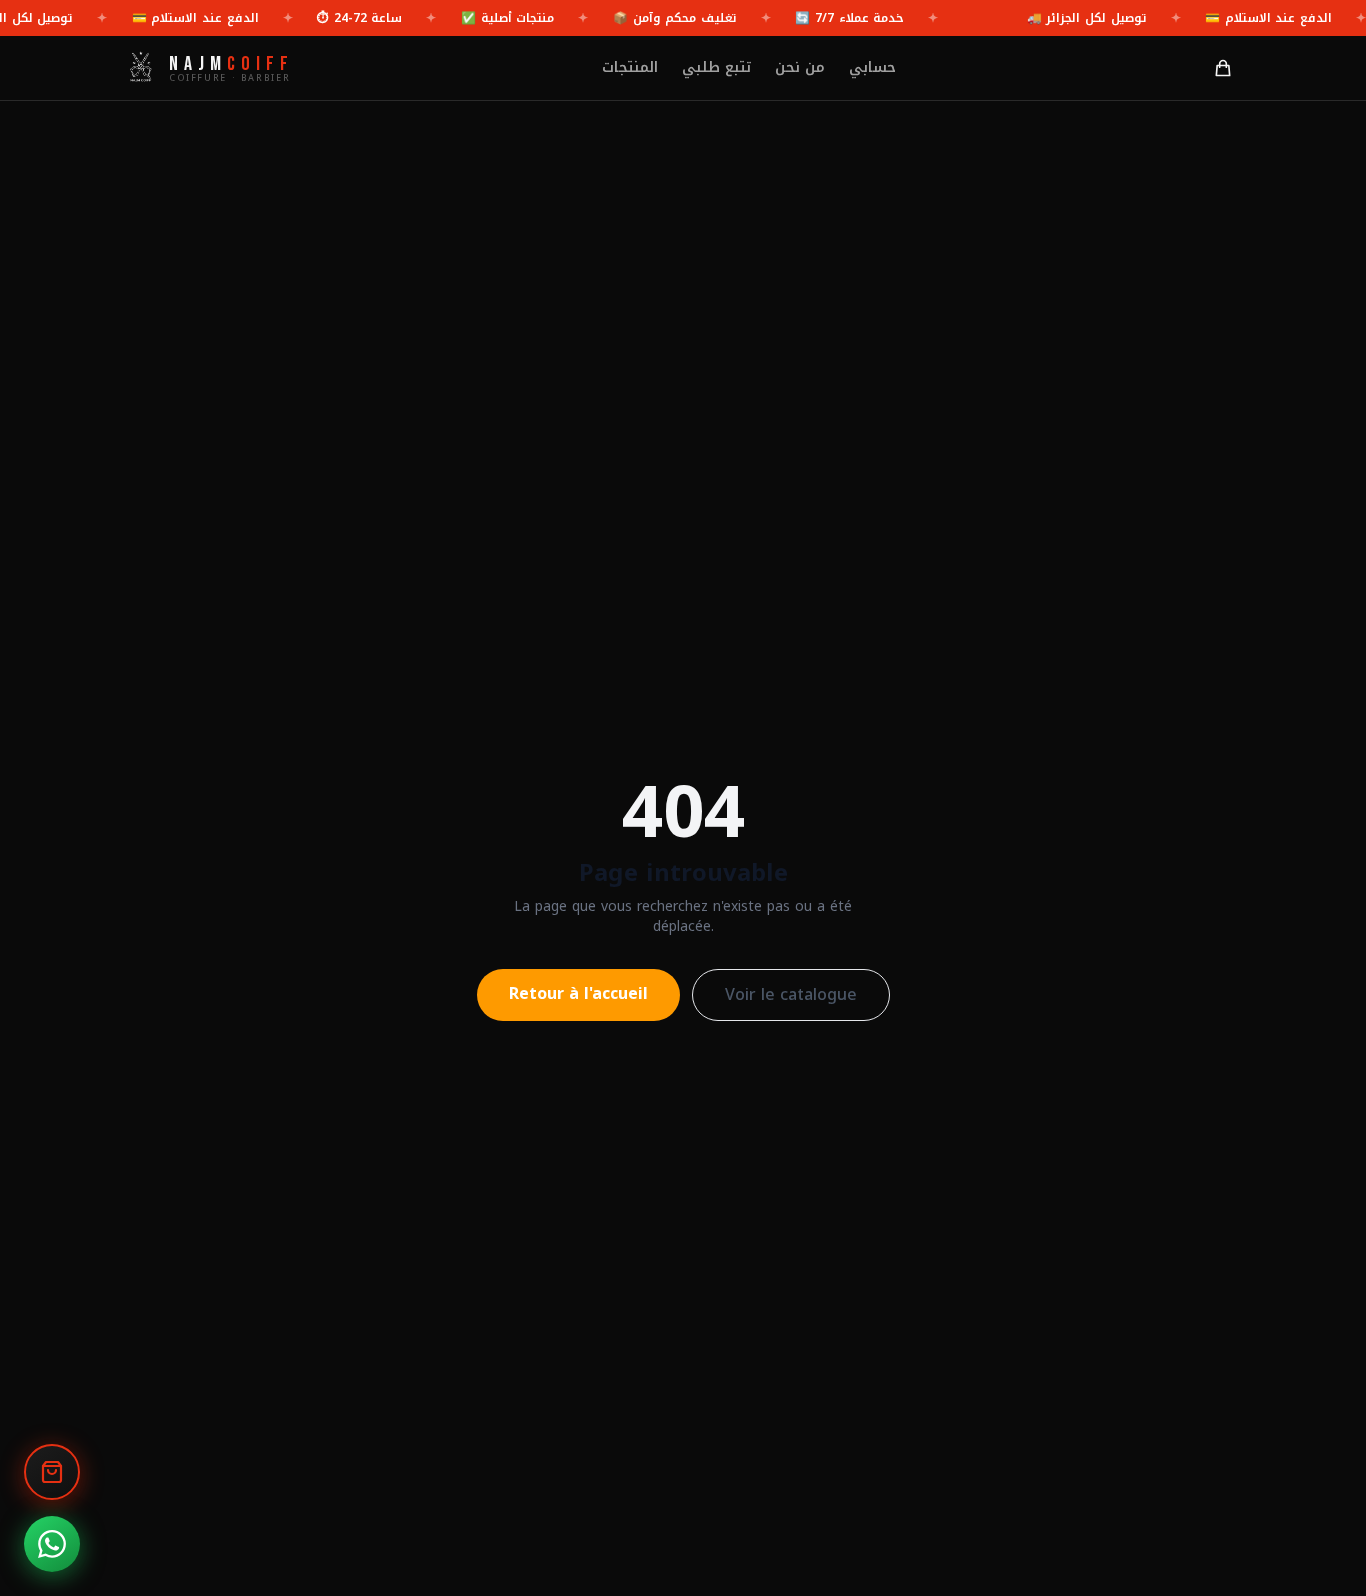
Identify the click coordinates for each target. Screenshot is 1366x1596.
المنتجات (630, 68)
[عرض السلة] (52, 1472)
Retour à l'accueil (578, 993)
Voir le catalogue (791, 994)
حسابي (872, 68)
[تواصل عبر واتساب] (52, 1544)
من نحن (800, 68)
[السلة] (1223, 68)
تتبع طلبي (716, 68)
